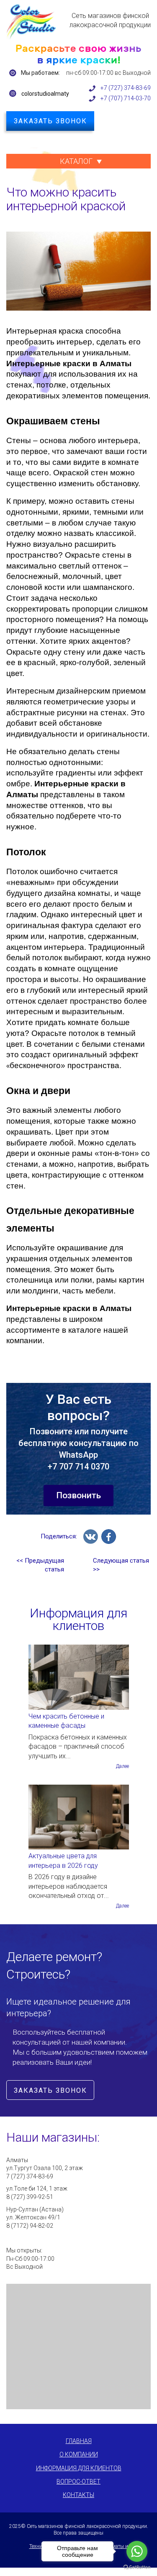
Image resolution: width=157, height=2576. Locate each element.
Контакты (78, 2495)
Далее (122, 1766)
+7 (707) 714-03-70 (126, 98)
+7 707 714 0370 (78, 1467)
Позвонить (78, 1495)
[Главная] (31, 21)
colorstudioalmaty (45, 94)
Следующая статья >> (121, 1565)
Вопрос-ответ (78, 2482)
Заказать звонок (50, 121)
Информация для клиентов (79, 2468)
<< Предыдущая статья (40, 1565)
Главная (79, 2441)
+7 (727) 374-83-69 (126, 88)
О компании (79, 2454)
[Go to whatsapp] (137, 2551)
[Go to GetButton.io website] (137, 2567)
